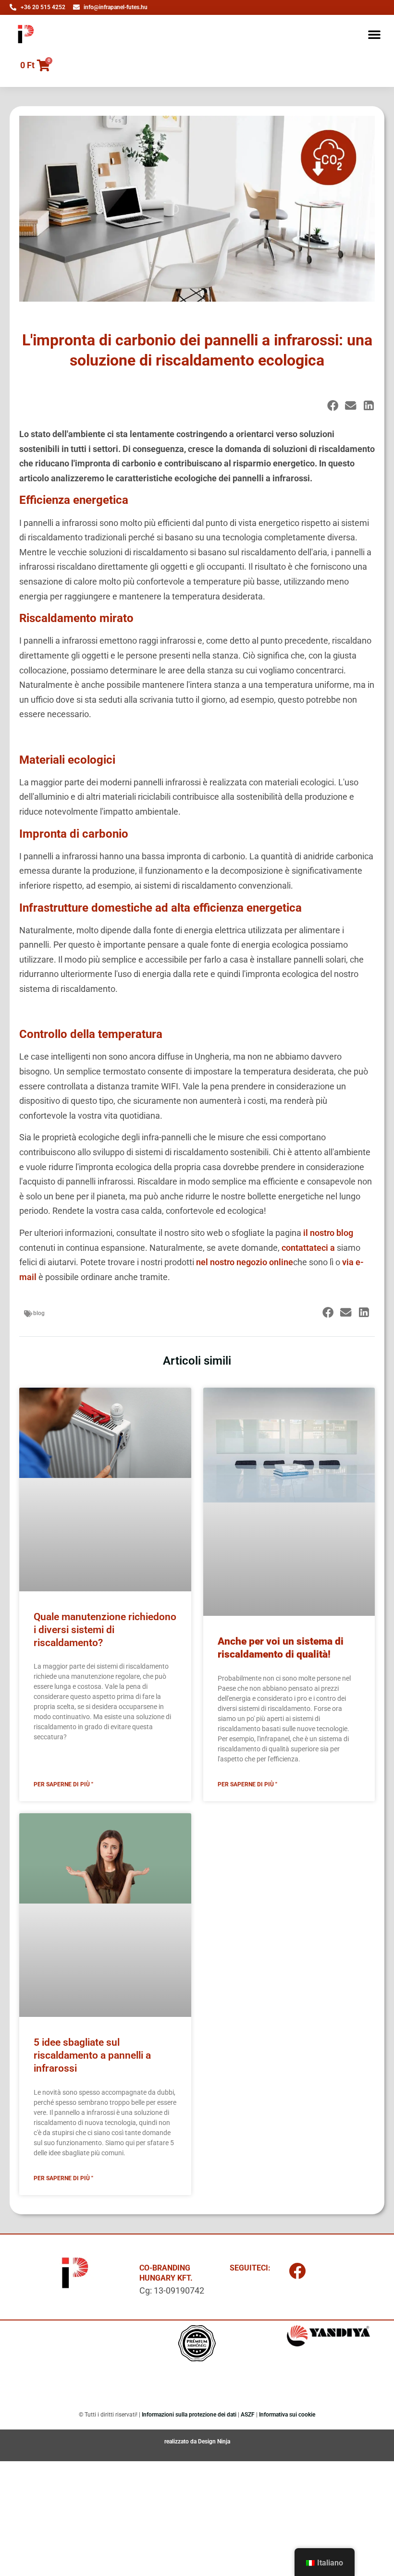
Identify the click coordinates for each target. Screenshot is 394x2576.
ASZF (248, 2415)
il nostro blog (328, 1233)
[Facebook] (297, 2271)
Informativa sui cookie (287, 2415)
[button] (374, 34)
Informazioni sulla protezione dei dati (189, 2415)
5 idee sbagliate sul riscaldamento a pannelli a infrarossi (92, 2056)
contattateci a (308, 1248)
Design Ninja (214, 2442)
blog (39, 1313)
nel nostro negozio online (245, 1262)
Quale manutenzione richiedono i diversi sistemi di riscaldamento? (105, 1630)
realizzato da (181, 2442)
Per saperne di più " (63, 1784)
